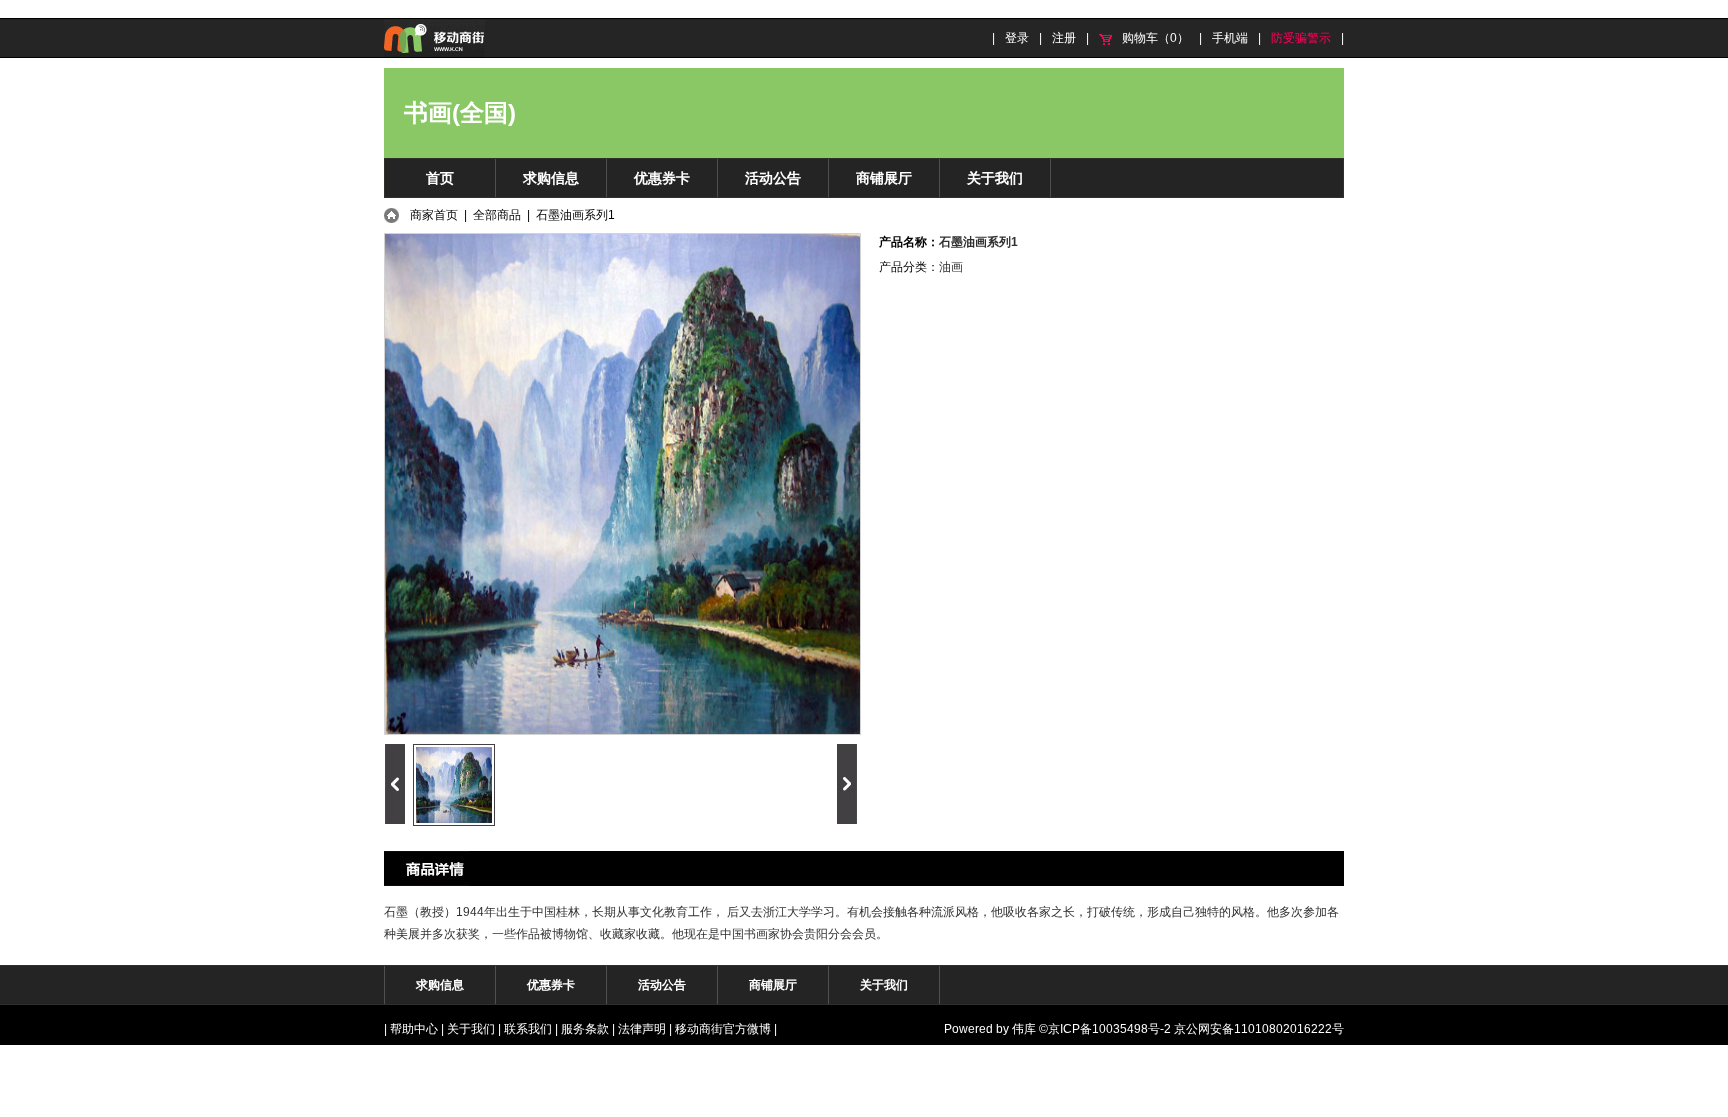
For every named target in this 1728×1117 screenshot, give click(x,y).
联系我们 (528, 1029)
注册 (1064, 38)
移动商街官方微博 (723, 1029)
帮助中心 (414, 1029)
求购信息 (551, 178)
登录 (1017, 38)
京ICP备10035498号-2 (1109, 1029)
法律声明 (642, 1029)
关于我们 (995, 178)
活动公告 (773, 178)
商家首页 (434, 215)
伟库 (1024, 1029)
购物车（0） (1155, 38)
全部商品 (497, 215)
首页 (440, 178)
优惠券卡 (662, 178)
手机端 (1230, 38)
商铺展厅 (884, 178)
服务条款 (585, 1029)
